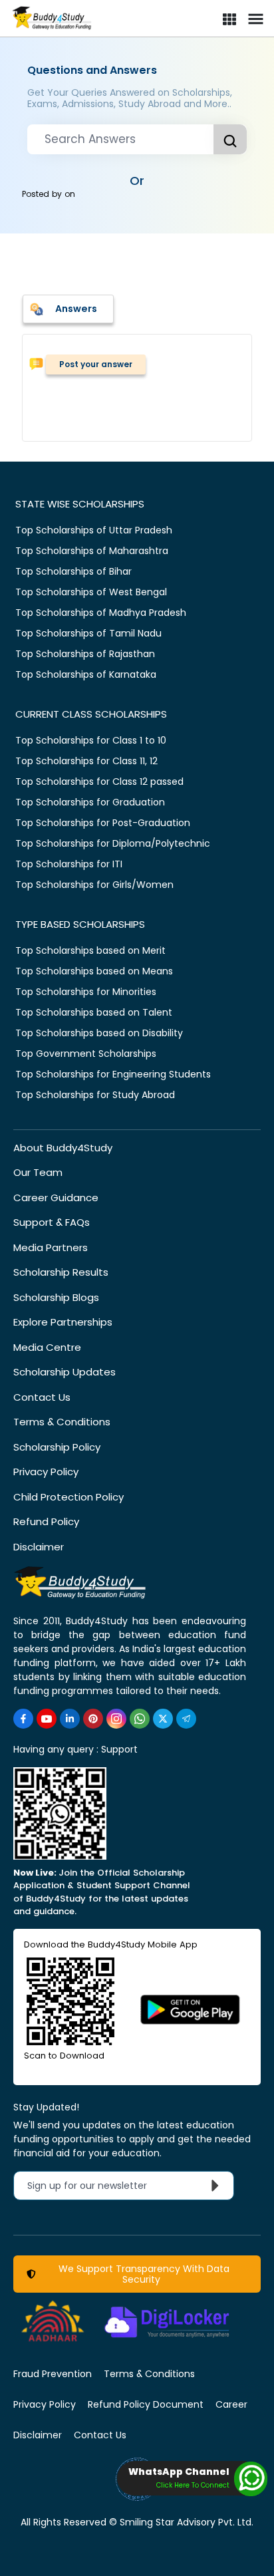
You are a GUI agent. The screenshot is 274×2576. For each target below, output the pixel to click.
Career (231, 2404)
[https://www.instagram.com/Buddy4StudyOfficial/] (116, 1719)
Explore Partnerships (63, 1322)
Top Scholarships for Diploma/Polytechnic (113, 843)
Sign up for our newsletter (95, 2186)
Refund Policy (46, 1521)
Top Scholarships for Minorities (86, 992)
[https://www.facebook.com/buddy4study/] (23, 1719)
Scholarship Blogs (56, 1297)
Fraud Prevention (53, 2374)
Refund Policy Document (146, 2404)
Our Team (38, 1172)
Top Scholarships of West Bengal (91, 592)
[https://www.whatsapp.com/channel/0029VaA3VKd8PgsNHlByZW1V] (140, 1719)
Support (119, 1749)
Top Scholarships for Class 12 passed (99, 782)
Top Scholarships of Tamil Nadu (88, 633)
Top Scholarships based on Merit (90, 950)
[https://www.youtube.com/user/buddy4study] (47, 1719)
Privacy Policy (46, 1472)
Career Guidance (56, 1198)
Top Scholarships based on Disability (99, 1033)
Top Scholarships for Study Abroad (95, 1095)
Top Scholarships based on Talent (94, 1012)
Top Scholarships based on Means (94, 971)
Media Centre (47, 1347)
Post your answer (96, 364)
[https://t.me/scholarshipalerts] (186, 1719)
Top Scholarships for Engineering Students (113, 1074)
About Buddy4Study (63, 1148)
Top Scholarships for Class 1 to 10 (91, 740)
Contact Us (42, 1397)
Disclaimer (39, 1547)
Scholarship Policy (57, 1447)
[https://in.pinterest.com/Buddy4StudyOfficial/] (93, 1719)
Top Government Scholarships (86, 1054)
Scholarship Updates (65, 1372)
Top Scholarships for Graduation (90, 802)
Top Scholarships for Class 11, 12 (86, 761)
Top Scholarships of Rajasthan (85, 654)
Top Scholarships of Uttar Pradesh (94, 530)
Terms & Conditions (62, 1422)
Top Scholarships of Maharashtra (92, 551)
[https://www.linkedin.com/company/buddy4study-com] (70, 1719)
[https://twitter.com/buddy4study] (163, 1719)
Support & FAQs (52, 1222)
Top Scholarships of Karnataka (86, 674)
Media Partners (51, 1247)
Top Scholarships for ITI (69, 864)
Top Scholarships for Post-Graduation (103, 823)
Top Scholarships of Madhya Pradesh (101, 613)
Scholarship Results (61, 1272)
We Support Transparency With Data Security (141, 2274)
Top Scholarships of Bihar (73, 571)
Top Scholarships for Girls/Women (94, 885)
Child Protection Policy (68, 1497)
